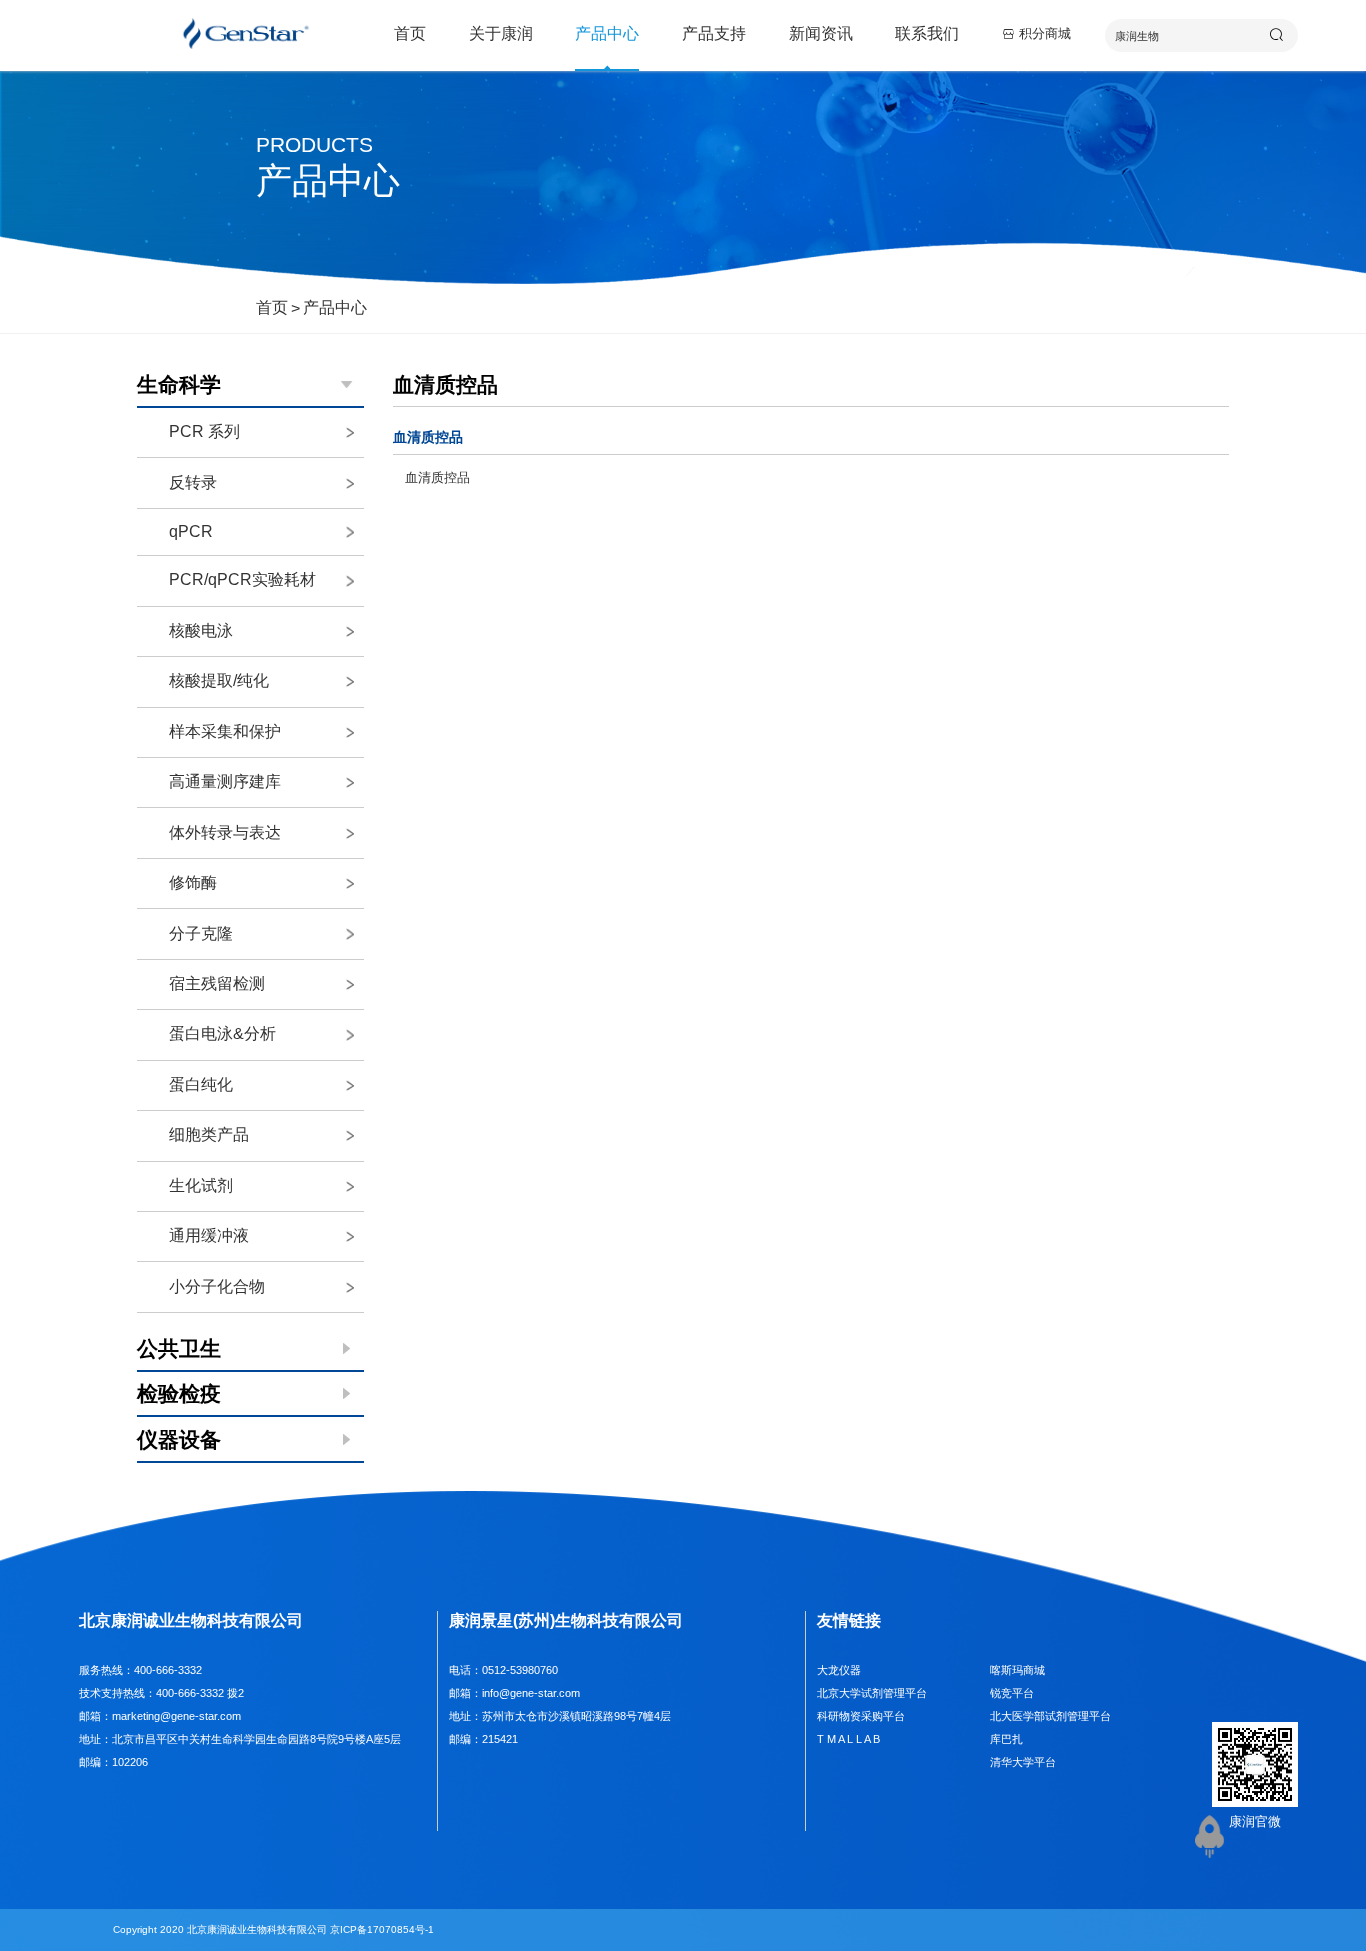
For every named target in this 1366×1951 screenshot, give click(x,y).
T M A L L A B (848, 1739)
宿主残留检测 (217, 983)
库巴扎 (1006, 1739)
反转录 (193, 482)
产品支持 (714, 33)
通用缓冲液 (209, 1235)
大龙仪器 (839, 1670)
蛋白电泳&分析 (222, 1033)
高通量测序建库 (225, 781)
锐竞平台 (1012, 1693)
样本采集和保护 (225, 731)
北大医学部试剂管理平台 (1050, 1716)
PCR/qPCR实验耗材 (242, 579)
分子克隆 (201, 933)
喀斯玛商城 (1017, 1670)
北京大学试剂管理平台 (872, 1693)
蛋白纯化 (201, 1084)
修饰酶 (193, 882)
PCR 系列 (204, 431)
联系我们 (927, 33)
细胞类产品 (209, 1134)
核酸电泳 (201, 630)
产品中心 (607, 33)
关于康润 (501, 33)
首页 (410, 33)
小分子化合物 (217, 1286)
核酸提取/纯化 (219, 680)
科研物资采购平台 (861, 1716)
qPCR (191, 531)
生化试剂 (201, 1185)
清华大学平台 (1023, 1762)
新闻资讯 (821, 33)
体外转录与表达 (225, 832)
